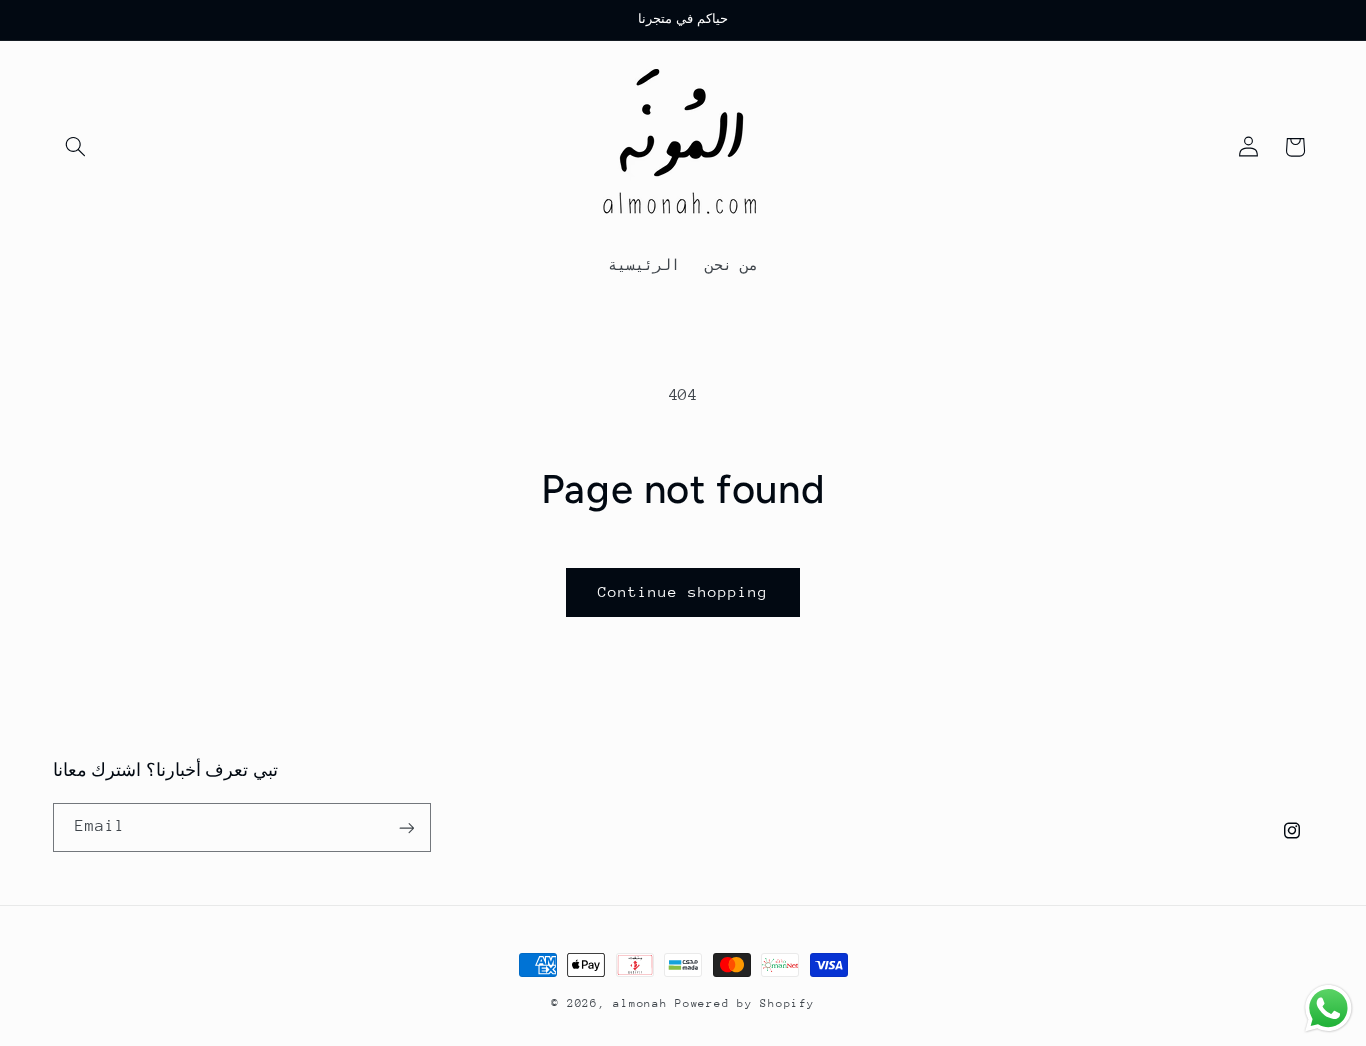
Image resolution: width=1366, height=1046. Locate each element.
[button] (76, 147)
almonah (640, 1003)
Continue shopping (683, 591)
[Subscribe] (406, 827)
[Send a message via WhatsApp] (1328, 1008)
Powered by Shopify (744, 1003)
